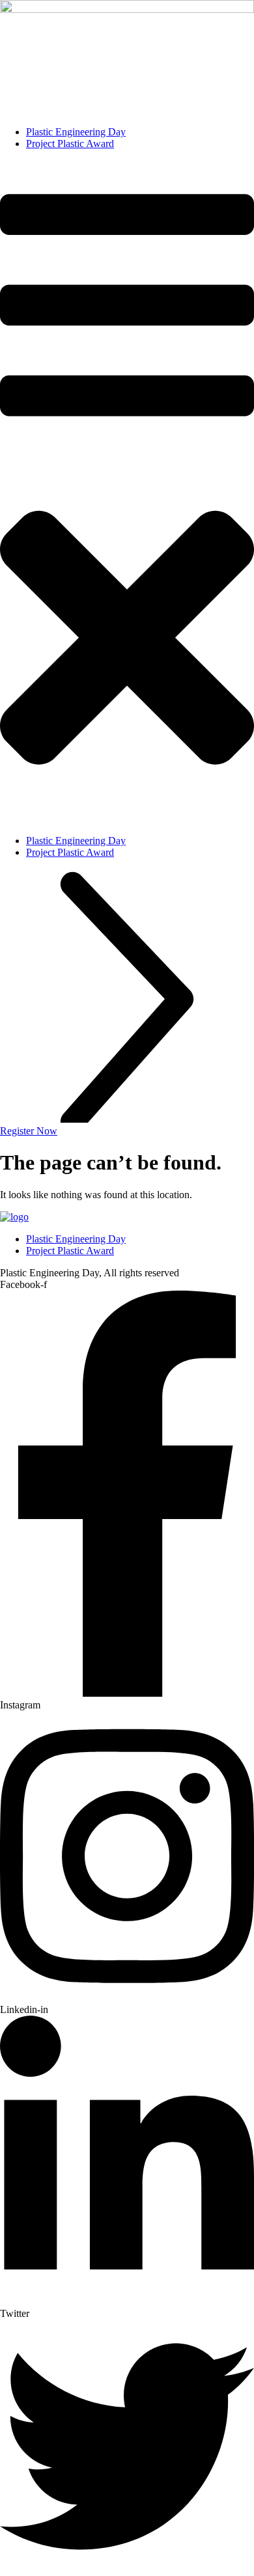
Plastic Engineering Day (76, 132)
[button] (127, 492)
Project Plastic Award (70, 144)
